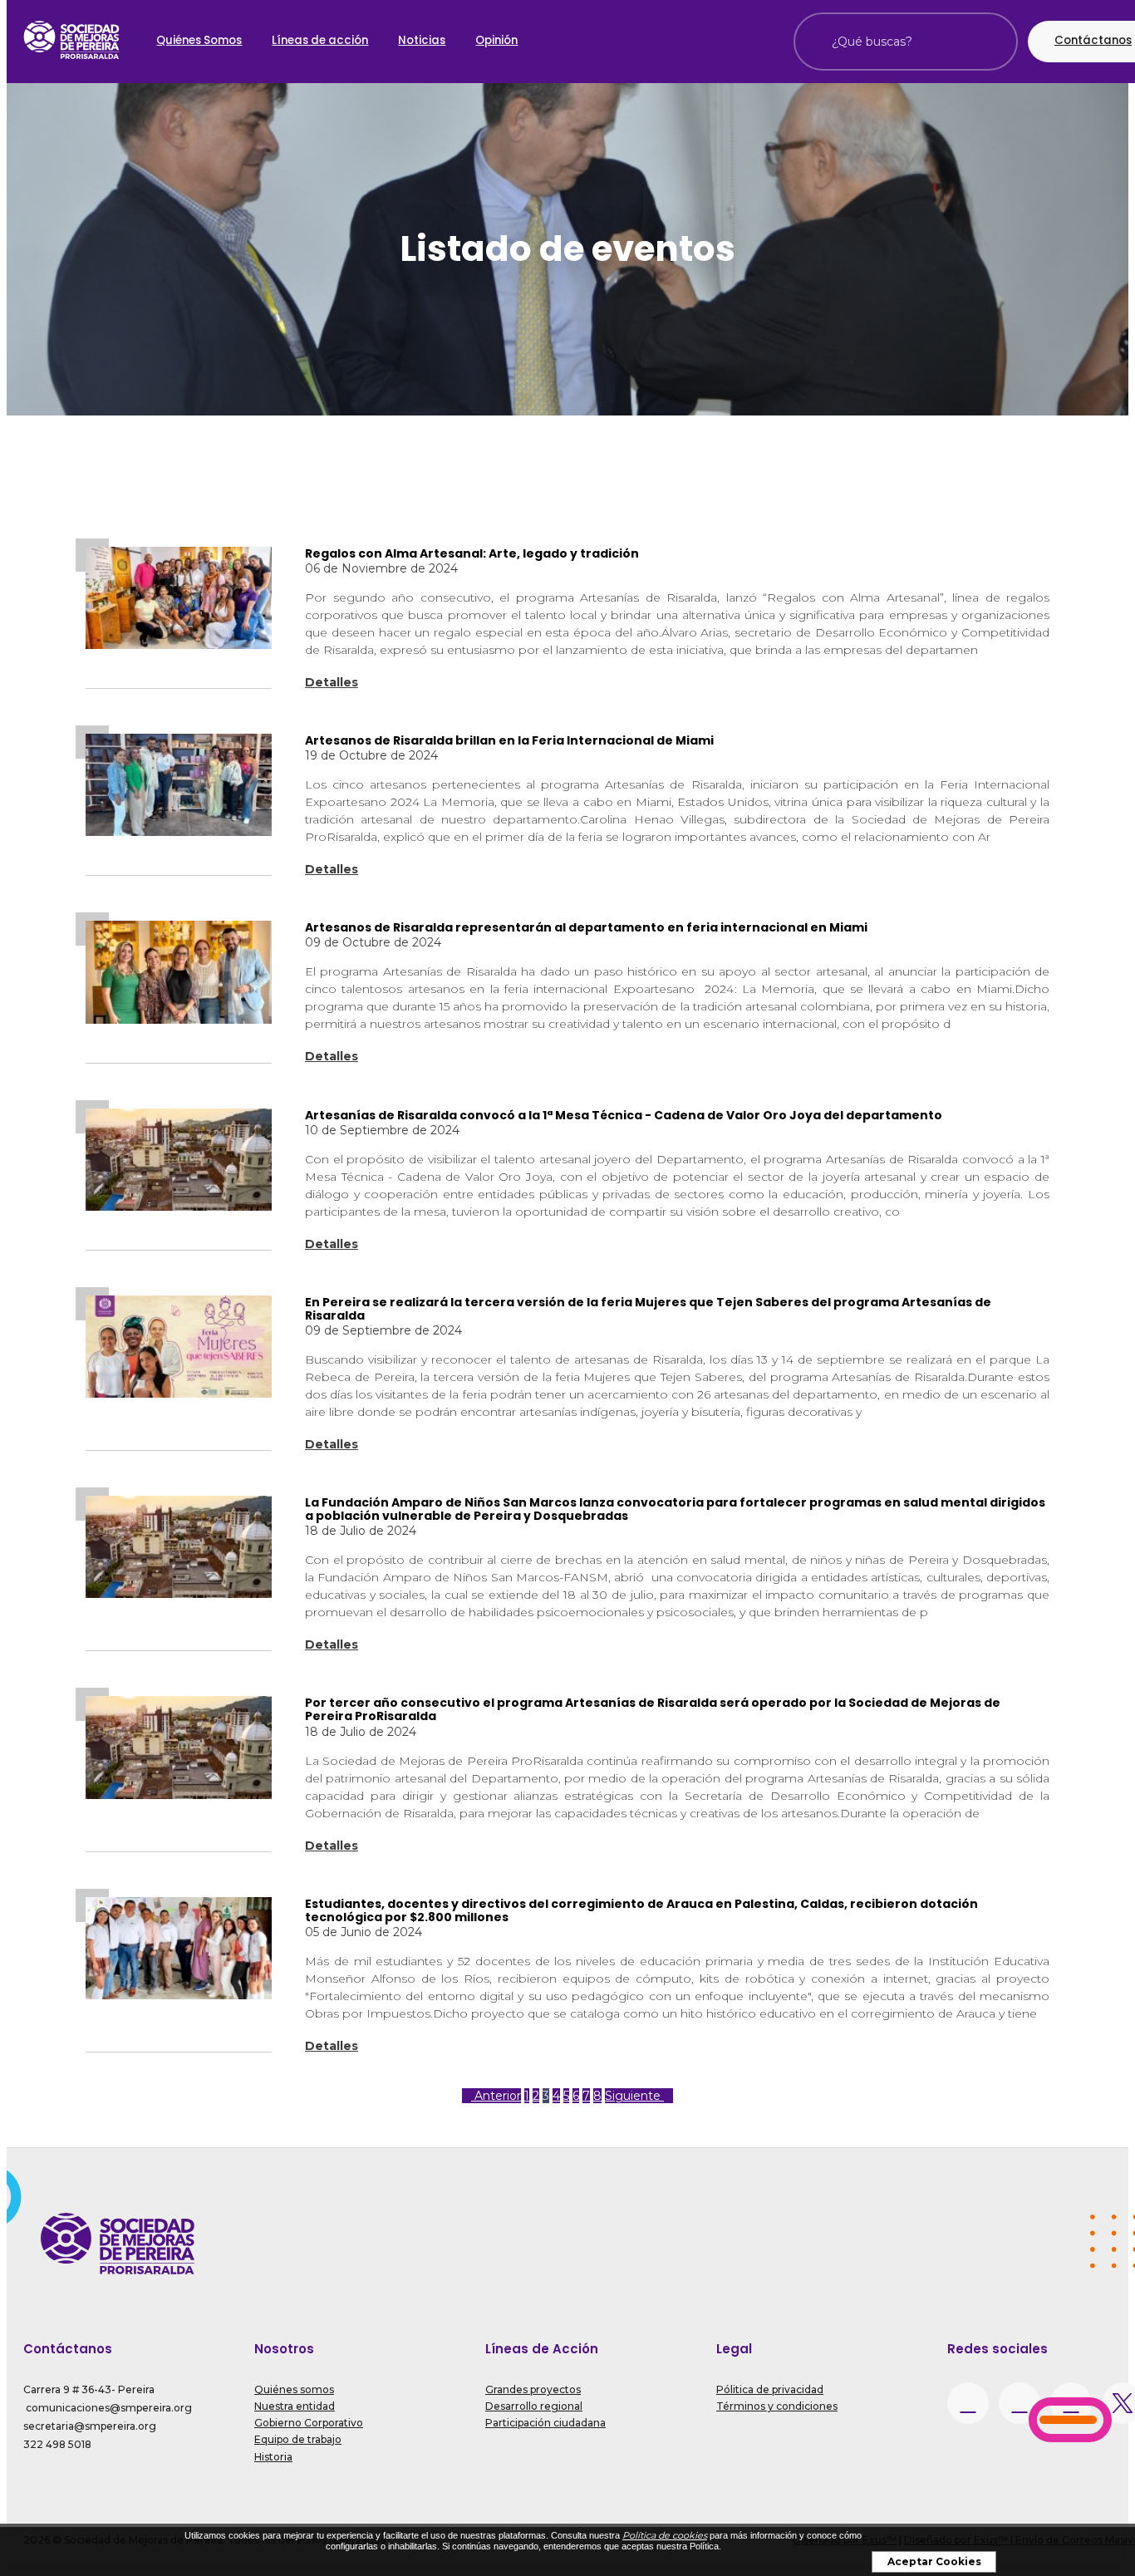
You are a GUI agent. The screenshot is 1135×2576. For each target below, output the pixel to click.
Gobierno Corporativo (309, 2423)
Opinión (496, 40)
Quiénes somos (294, 2389)
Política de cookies (665, 2535)
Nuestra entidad (295, 2406)
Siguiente (634, 2096)
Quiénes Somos (199, 40)
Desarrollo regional (534, 2406)
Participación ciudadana (545, 2423)
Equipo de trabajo (298, 2439)
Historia (273, 2457)
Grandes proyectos (533, 2389)
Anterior (496, 2096)
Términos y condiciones (777, 2406)
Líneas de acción (320, 40)
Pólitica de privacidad (770, 2389)
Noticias (422, 40)
